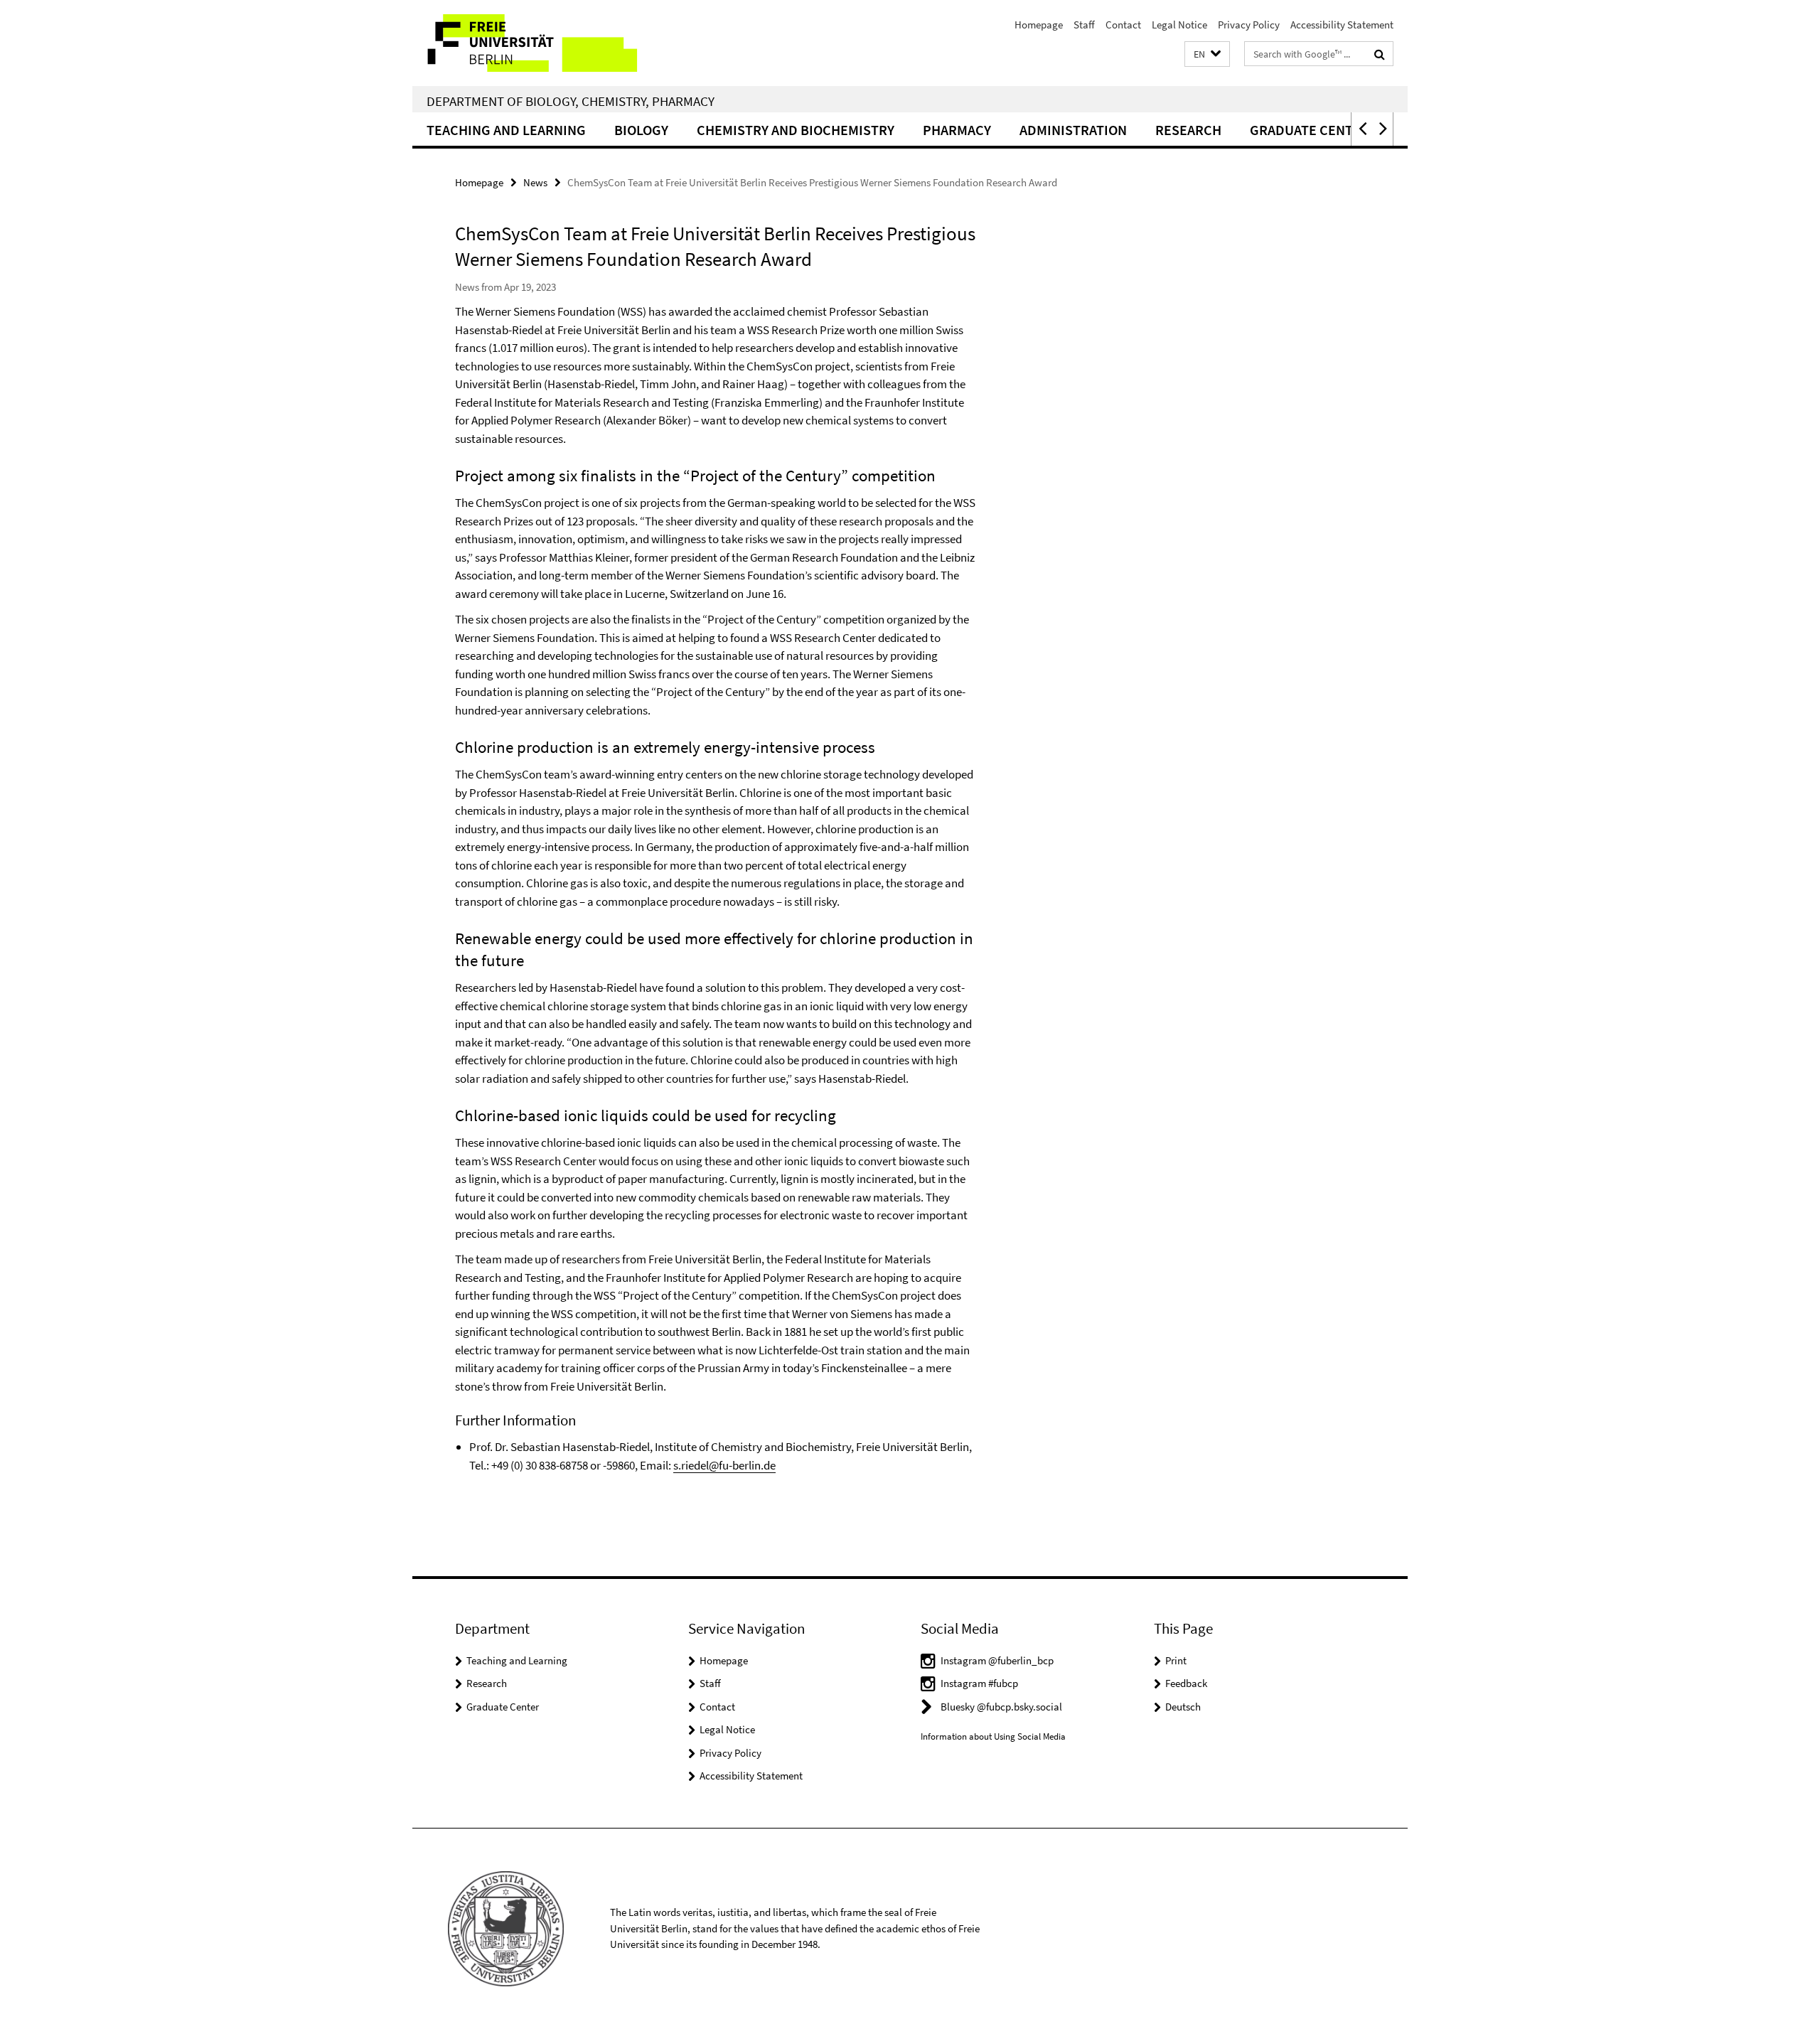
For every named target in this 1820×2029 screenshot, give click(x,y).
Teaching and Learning (506, 130)
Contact (1123, 25)
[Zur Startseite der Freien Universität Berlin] (531, 43)
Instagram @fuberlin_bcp (997, 1660)
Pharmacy (957, 130)
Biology (641, 130)
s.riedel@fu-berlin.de (724, 1465)
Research (1188, 130)
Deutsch (1183, 1707)
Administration (1073, 130)
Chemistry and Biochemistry (796, 130)
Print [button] (1176, 1660)
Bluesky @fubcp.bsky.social (1001, 1707)
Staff (1084, 25)
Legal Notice (1179, 25)
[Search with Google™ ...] (1380, 54)
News (535, 182)
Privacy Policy (1249, 25)
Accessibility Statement (1342, 25)
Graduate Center (503, 1707)
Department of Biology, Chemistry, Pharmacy (571, 101)
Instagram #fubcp (979, 1683)
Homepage (1039, 25)
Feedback (1186, 1683)
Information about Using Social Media (993, 1736)
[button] (1207, 54)
